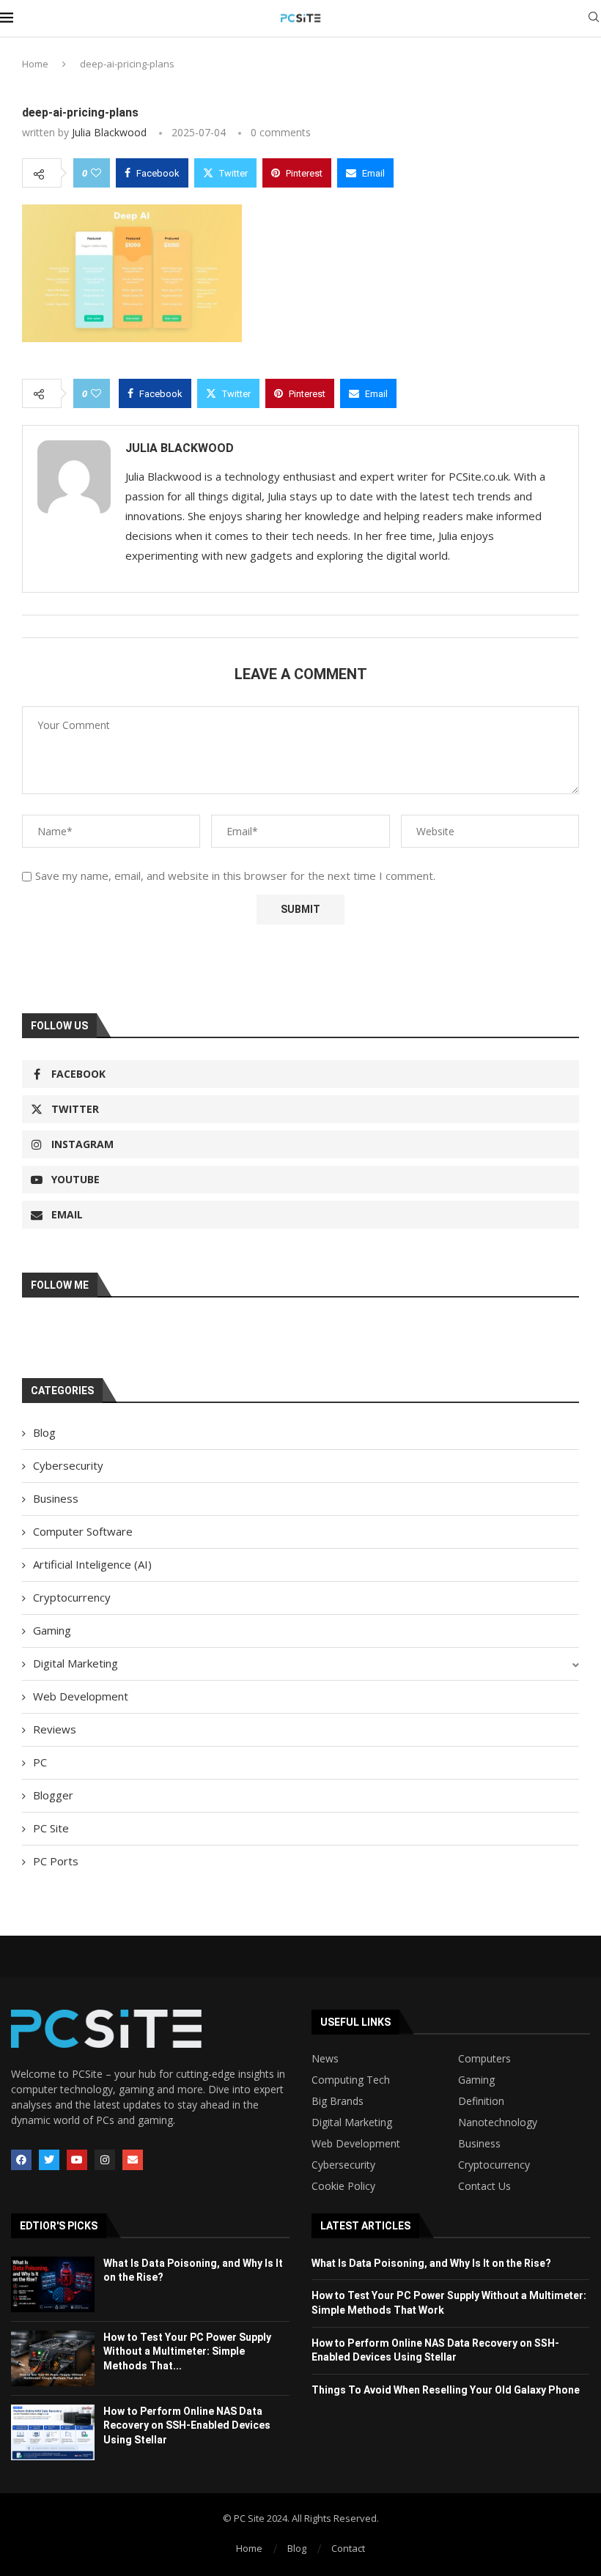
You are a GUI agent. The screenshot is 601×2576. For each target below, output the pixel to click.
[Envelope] (133, 2160)
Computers (484, 2059)
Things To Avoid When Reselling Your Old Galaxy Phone (446, 2390)
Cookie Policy (343, 2186)
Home (35, 64)
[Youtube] (77, 2160)
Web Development (81, 1696)
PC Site (51, 1828)
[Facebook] (21, 2160)
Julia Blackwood (109, 132)
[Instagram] (105, 2160)
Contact (348, 2548)
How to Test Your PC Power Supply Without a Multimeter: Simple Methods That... (187, 2351)
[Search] (594, 19)
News (325, 2059)
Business (56, 1498)
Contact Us (484, 2186)
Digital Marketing (75, 1663)
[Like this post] (96, 173)
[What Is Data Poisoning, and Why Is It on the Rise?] (53, 2284)
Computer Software (83, 1531)
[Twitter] (49, 2160)
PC (40, 1762)
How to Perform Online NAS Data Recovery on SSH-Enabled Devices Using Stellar (187, 2425)
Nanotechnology (498, 2122)
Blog (44, 1432)
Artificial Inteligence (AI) (92, 1564)
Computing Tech (351, 2080)
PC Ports (56, 1861)
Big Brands (338, 2101)
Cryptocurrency (72, 1597)
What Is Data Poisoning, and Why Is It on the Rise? (431, 2263)
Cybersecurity (68, 1465)
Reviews (55, 1729)
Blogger (53, 1795)
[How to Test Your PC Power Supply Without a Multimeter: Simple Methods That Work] (53, 2358)
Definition (481, 2101)
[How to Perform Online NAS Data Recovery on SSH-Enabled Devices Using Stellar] (53, 2432)
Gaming (52, 1630)
